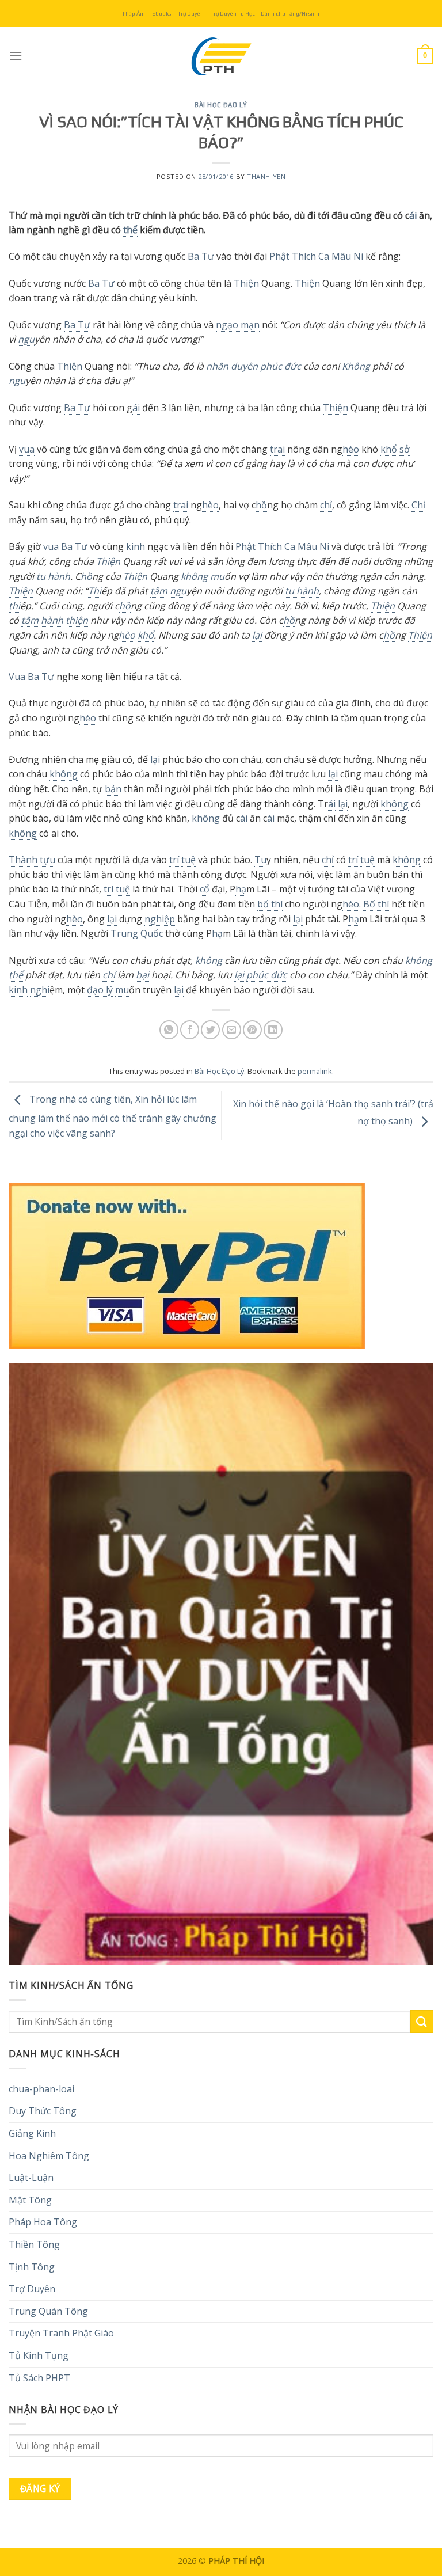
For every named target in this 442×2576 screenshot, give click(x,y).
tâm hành (42, 620)
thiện (77, 620)
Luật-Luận (31, 2178)
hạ (241, 889)
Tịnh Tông (32, 2267)
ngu (26, 339)
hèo (351, 449)
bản (113, 789)
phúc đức (281, 366)
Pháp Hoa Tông (43, 2222)
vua (27, 449)
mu (217, 576)
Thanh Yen (266, 176)
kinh (136, 546)
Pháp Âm (134, 14)
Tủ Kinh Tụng (39, 2355)
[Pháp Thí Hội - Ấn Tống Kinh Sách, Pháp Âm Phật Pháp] (221, 56)
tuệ (188, 860)
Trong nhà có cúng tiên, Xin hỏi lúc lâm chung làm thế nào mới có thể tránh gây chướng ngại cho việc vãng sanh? (113, 1117)
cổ (205, 889)
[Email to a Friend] (232, 1030)
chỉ (326, 505)
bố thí (270, 904)
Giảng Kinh (32, 2133)
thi (14, 606)
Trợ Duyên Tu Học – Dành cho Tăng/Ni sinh (265, 14)
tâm (159, 591)
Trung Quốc (137, 933)
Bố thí (376, 904)
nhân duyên (232, 366)
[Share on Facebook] (190, 1030)
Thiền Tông (34, 2244)
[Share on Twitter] (210, 1030)
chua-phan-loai (41, 2089)
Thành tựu (32, 860)
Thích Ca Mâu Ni (327, 256)
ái (413, 215)
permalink (315, 1071)
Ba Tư (201, 256)
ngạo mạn (238, 325)
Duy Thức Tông (43, 2111)
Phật (279, 256)
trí (174, 860)
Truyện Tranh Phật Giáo (61, 2333)
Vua (17, 677)
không (194, 576)
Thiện (246, 283)
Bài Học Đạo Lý (221, 105)
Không (356, 366)
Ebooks (161, 14)
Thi (95, 591)
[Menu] (16, 56)
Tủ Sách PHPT (39, 2378)
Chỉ (418, 505)
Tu (260, 860)
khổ (389, 449)
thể (130, 230)
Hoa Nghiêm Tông (49, 2156)
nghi (40, 990)
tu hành (53, 576)
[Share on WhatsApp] (169, 1030)
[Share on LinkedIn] (273, 1030)
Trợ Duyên (191, 14)
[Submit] (422, 2021)
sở (405, 449)
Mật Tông (30, 2200)
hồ (261, 505)
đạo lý (100, 990)
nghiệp (160, 919)
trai (277, 449)
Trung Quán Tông (48, 2311)
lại (257, 635)
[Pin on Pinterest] (252, 1030)
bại (142, 975)
